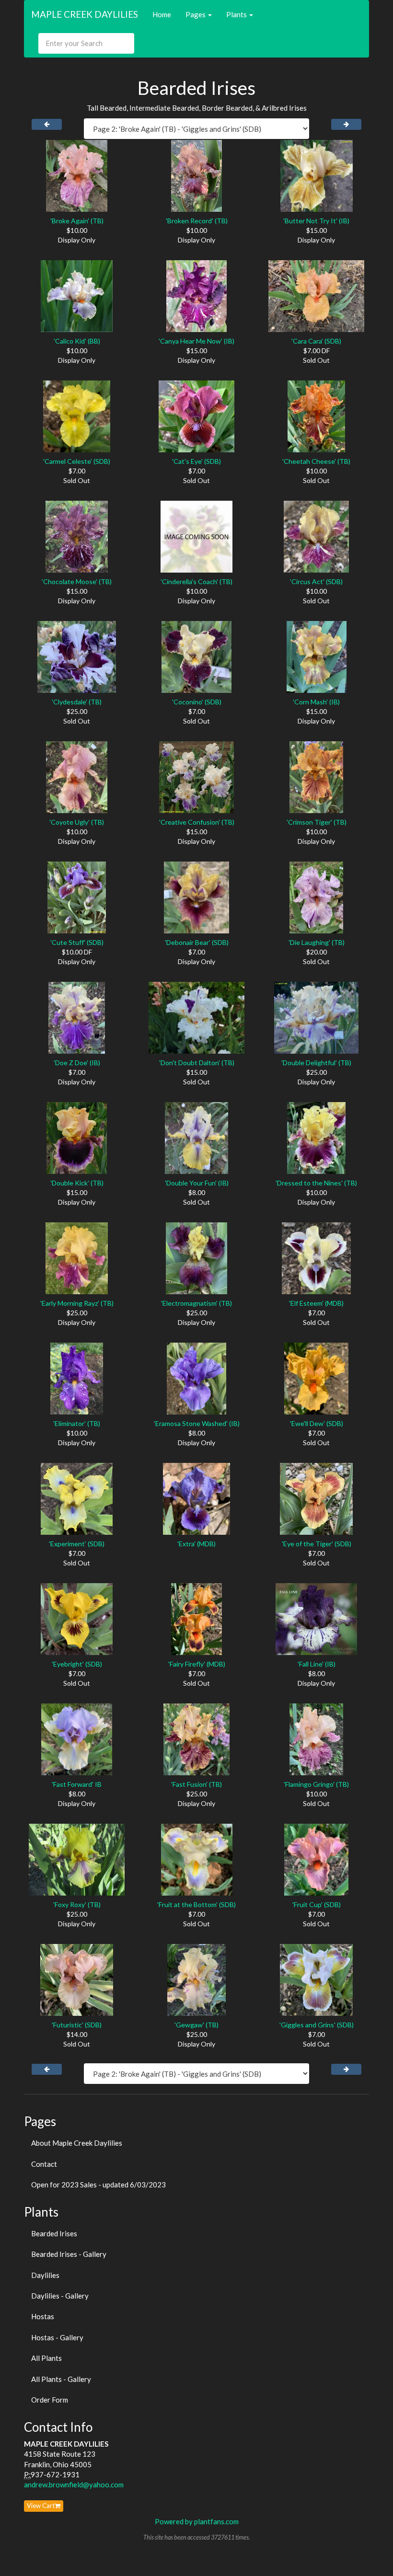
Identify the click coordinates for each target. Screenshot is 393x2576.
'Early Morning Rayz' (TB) (77, 1303)
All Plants (46, 2358)
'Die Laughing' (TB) (317, 942)
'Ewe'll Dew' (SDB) (317, 1423)
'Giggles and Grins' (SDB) (317, 2025)
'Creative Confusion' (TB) (197, 822)
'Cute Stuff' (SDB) (77, 942)
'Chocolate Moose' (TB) (77, 581)
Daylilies (45, 2275)
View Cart (41, 2506)
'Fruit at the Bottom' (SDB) (196, 1904)
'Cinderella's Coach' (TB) (196, 581)
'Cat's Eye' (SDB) (196, 461)
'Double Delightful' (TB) (316, 1063)
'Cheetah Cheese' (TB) (316, 461)
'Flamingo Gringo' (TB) (316, 1784)
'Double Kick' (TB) (77, 1183)
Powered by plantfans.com (197, 2521)
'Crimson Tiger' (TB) (317, 822)
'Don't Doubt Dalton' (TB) (197, 1063)
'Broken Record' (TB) (197, 221)
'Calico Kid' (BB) (77, 341)
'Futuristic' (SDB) (77, 2025)
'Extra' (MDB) (196, 1544)
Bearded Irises (54, 2233)
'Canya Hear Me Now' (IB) (196, 341)
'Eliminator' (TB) (77, 1423)
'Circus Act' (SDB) (316, 581)
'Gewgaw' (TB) (196, 2025)
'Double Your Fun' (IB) (197, 1183)
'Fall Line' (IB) (317, 1664)
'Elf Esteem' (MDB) (316, 1303)
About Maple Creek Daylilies (77, 2143)
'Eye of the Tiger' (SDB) (317, 1544)
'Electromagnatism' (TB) (196, 1303)
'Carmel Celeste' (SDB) (77, 461)
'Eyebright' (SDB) (77, 1664)
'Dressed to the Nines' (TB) (316, 1183)
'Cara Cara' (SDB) (316, 341)
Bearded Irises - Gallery (69, 2254)
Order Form (50, 2400)
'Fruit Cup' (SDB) (317, 1904)
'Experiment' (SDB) (77, 1544)
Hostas (43, 2316)
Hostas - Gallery (57, 2337)
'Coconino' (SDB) (197, 702)
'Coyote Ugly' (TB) (77, 822)
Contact (44, 2164)
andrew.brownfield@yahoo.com (74, 2484)
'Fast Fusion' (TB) (196, 1784)
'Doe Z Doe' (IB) (77, 1063)
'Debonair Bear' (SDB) (197, 942)
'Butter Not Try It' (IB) (316, 221)
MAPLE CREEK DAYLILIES (85, 14)
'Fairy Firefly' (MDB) (197, 1664)
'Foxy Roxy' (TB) (77, 1904)
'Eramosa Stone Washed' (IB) (197, 1423)
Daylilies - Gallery (60, 2296)
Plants (237, 14)
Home (162, 14)
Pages (196, 14)
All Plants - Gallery (61, 2379)
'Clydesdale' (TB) (77, 702)
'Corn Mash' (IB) (316, 702)
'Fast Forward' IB (77, 1784)
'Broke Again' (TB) (77, 221)
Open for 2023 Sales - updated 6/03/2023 (98, 2185)
